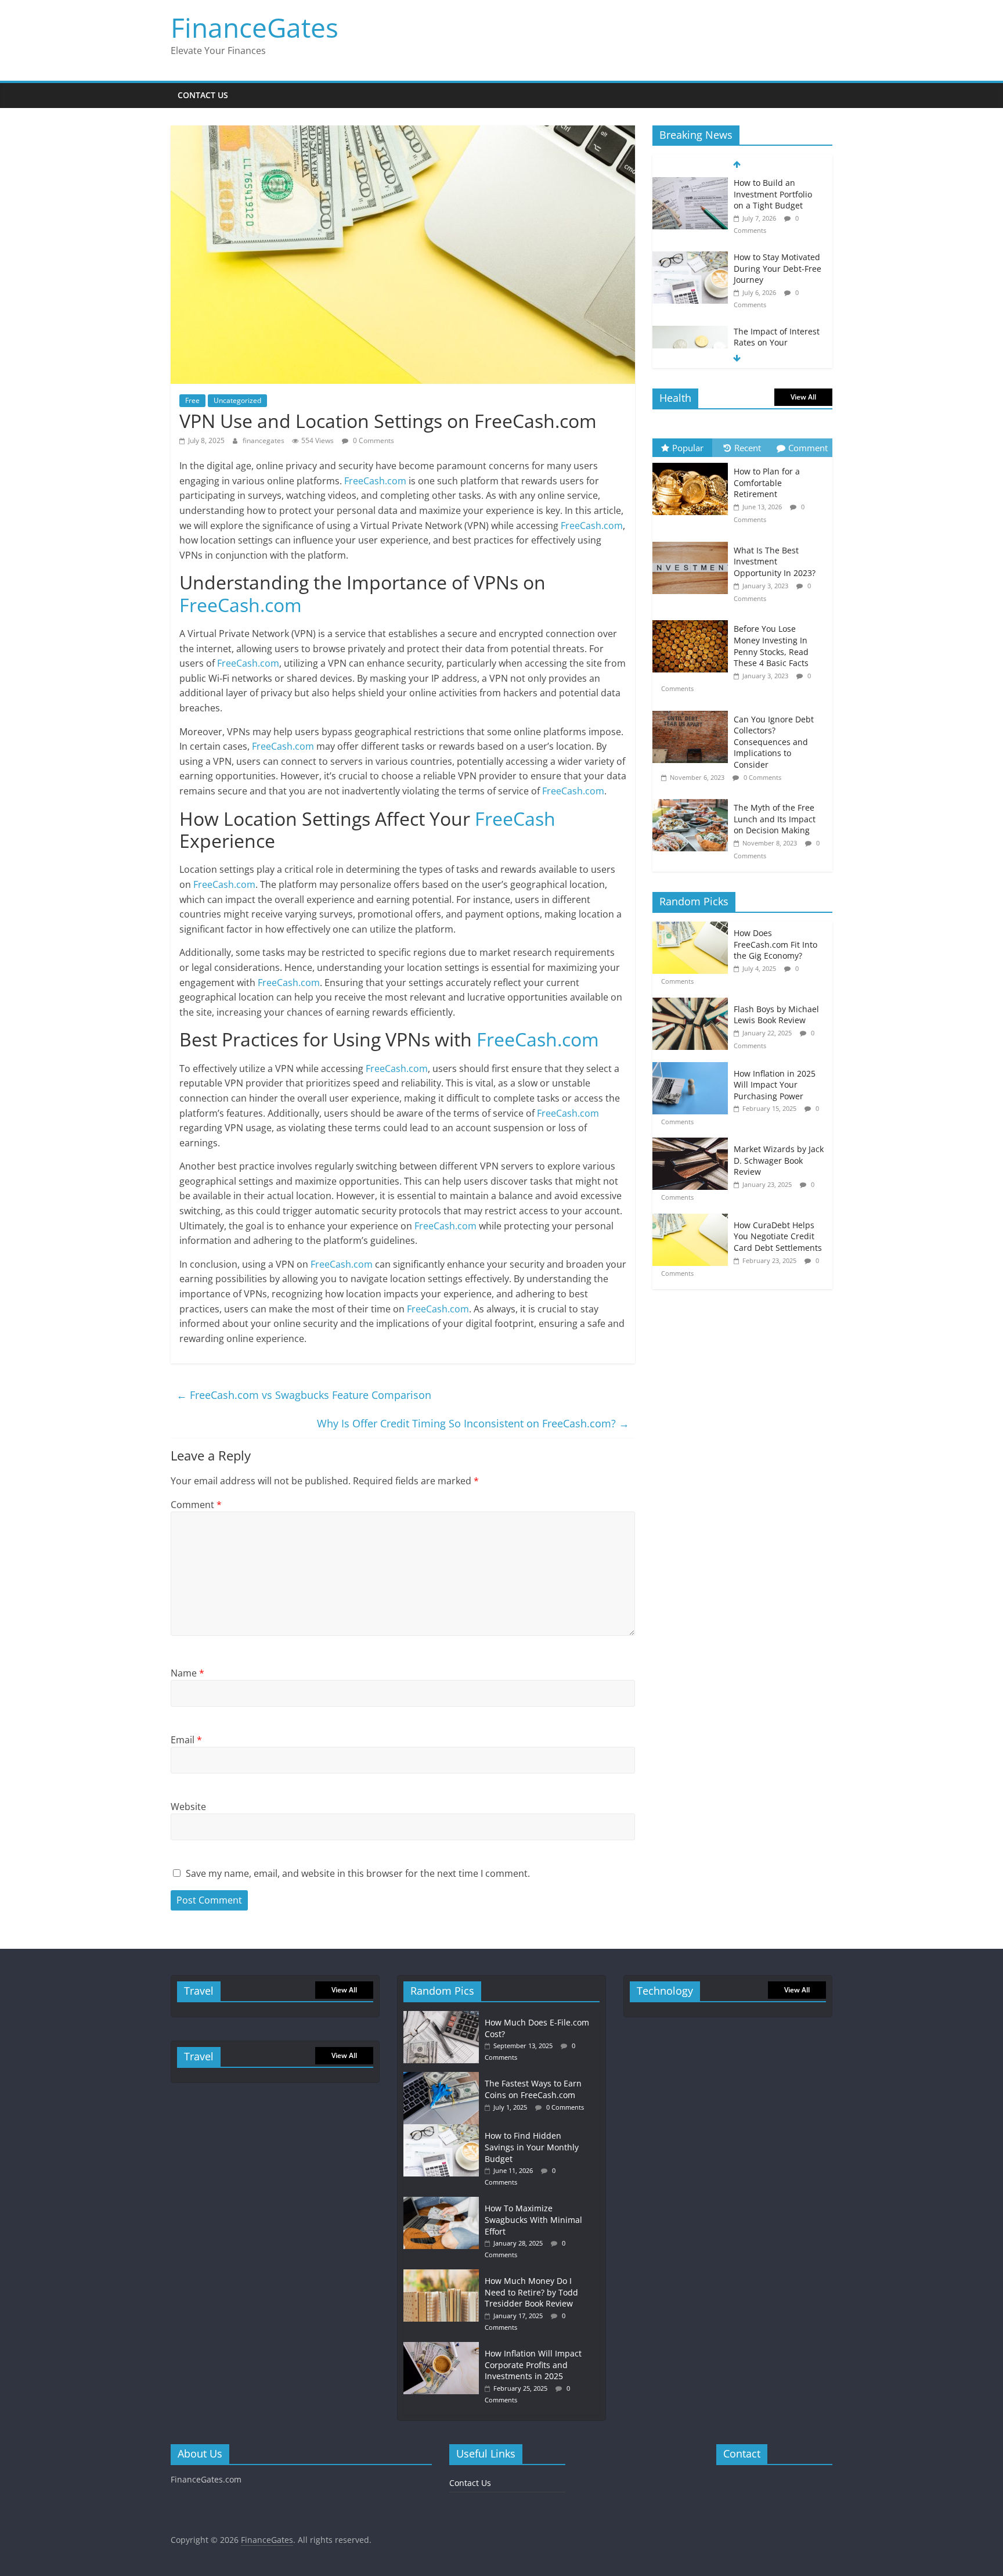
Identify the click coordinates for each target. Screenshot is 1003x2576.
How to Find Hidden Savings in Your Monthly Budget (532, 2147)
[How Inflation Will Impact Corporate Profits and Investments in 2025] (444, 2347)
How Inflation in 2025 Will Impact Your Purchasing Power (775, 1085)
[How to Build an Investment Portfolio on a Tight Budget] (690, 183)
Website (188, 1807)
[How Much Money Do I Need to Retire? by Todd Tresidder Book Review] (444, 2275)
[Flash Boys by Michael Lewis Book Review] (693, 1004)
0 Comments (373, 440)
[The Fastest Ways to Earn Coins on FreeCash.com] (444, 2077)
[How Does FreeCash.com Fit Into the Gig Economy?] (693, 928)
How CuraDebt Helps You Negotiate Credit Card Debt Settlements (778, 1236)
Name (187, 1673)
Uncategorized (237, 400)
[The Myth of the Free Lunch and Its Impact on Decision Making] (693, 799)
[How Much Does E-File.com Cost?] (444, 2016)
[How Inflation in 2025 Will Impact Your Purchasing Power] (693, 1068)
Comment (196, 1505)
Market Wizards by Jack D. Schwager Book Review (779, 1160)
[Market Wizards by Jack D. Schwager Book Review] (693, 1144)
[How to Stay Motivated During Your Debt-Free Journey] (690, 258)
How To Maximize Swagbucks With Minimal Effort (533, 2219)
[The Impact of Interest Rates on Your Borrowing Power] (690, 332)
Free (192, 400)
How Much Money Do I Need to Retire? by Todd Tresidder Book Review (531, 2292)
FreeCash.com (375, 481)
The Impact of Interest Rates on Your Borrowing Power (777, 343)
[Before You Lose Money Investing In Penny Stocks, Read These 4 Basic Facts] (693, 620)
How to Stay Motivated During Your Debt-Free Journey (777, 268)
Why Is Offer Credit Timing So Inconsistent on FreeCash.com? (473, 1423)
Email (186, 1740)
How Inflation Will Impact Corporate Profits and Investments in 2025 (533, 2365)
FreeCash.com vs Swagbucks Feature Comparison (304, 1395)
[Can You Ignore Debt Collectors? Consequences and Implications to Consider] (693, 711)
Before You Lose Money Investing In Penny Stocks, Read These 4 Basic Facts (771, 646)
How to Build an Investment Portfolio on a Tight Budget (773, 194)
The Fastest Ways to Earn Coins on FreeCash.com (533, 2089)
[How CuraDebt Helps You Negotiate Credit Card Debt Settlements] (693, 1220)
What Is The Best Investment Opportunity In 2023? (775, 562)
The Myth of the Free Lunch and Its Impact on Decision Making (775, 819)
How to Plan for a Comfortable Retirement (767, 483)
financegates (264, 440)
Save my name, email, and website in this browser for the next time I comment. (358, 1873)
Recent (748, 448)
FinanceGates (255, 27)
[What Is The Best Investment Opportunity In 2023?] (693, 542)
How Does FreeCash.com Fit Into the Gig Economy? (775, 944)
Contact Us (203, 95)
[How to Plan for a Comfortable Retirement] (693, 463)
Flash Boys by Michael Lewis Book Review (776, 1015)
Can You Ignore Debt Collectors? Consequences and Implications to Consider (774, 742)
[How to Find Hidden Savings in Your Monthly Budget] (444, 2130)
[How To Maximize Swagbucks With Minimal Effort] (444, 2202)
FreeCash (515, 819)
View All (803, 397)
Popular (688, 448)
